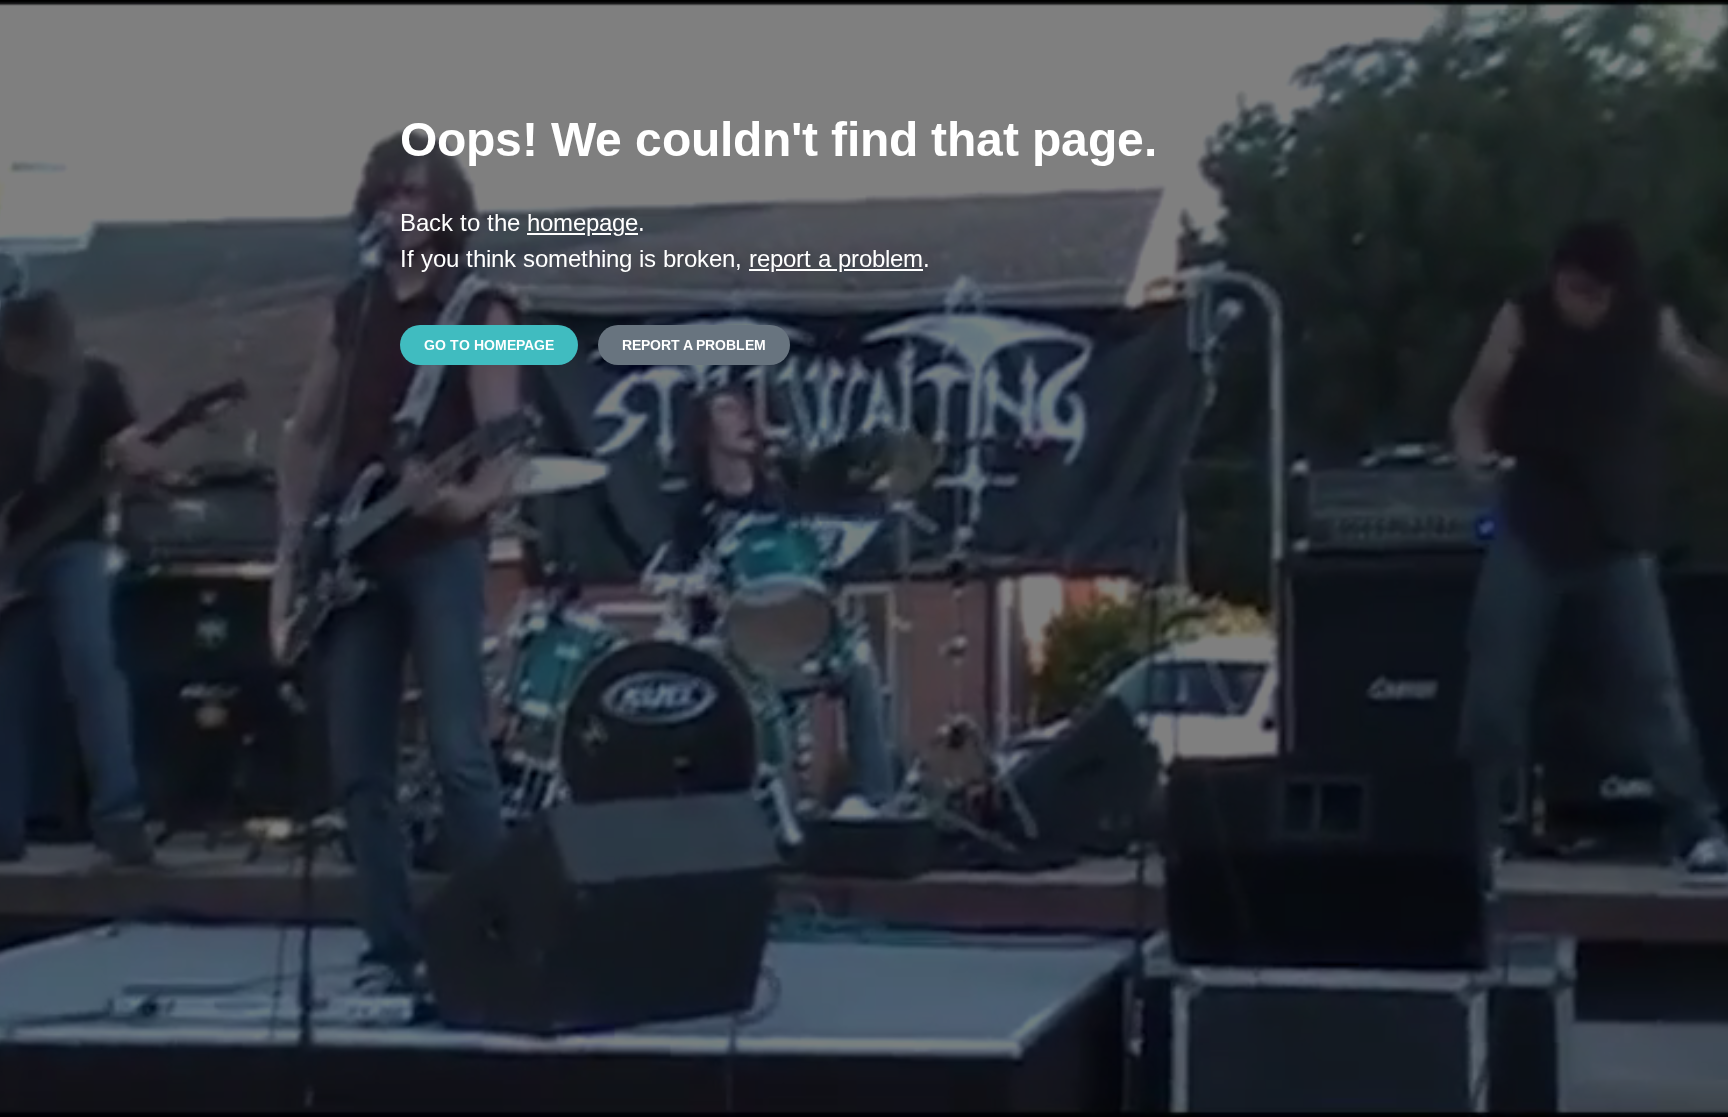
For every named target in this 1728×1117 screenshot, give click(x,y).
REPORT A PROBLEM (694, 345)
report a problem (836, 258)
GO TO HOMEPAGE (489, 345)
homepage (582, 222)
